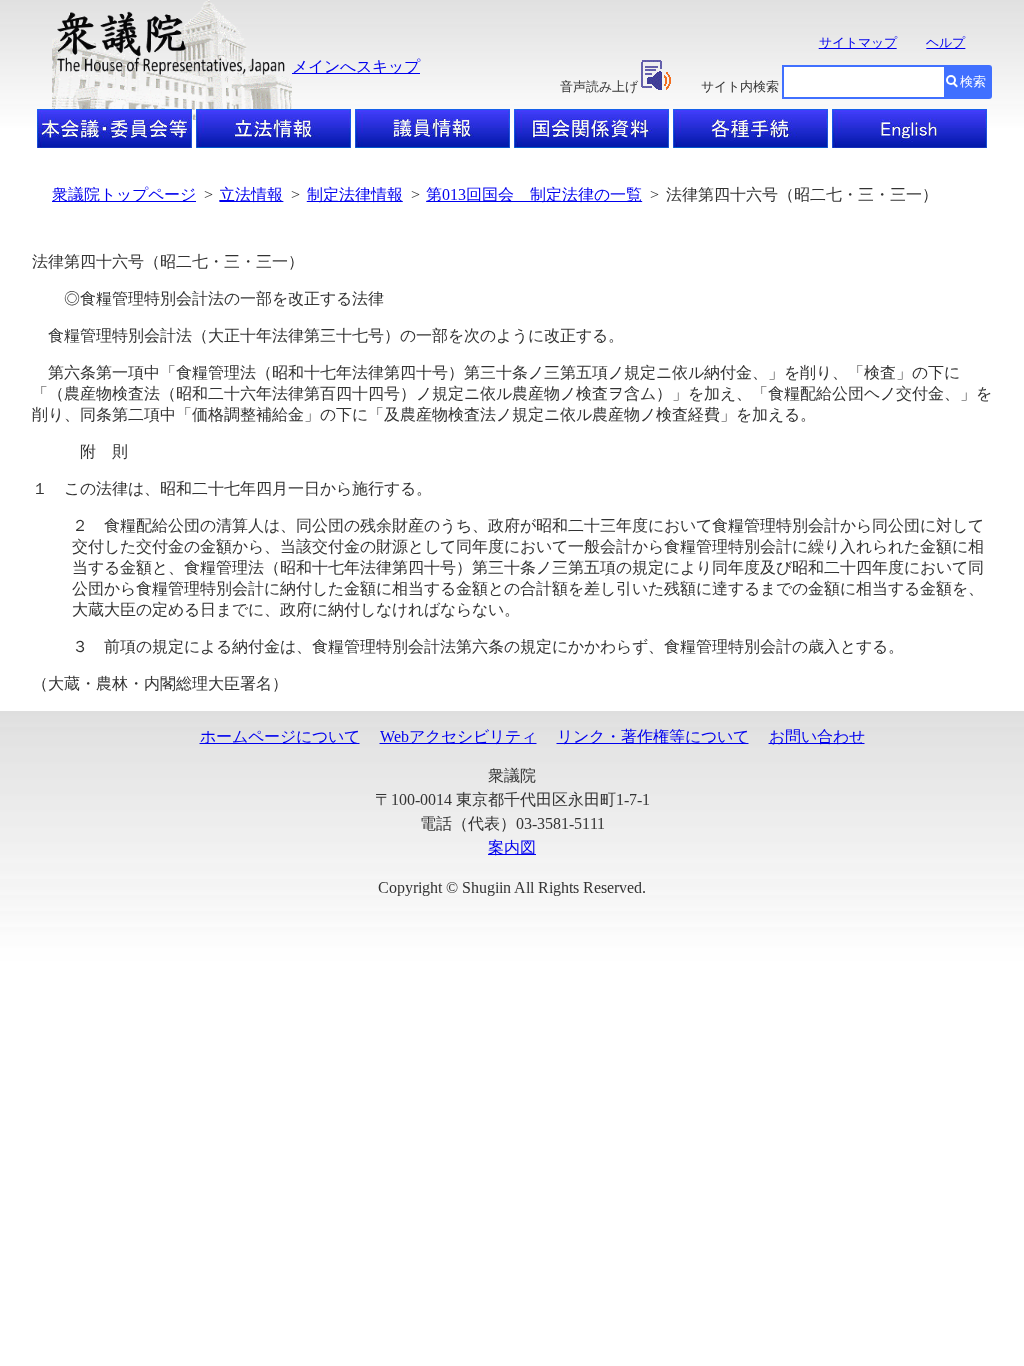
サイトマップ (858, 42)
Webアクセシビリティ (458, 736)
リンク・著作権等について (653, 736)
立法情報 (251, 194)
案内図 (512, 847)
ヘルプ (945, 42)
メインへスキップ (356, 66)
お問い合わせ (817, 736)
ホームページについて (280, 736)
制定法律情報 (355, 194)
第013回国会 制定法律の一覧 (534, 194)
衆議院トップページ (124, 194)
